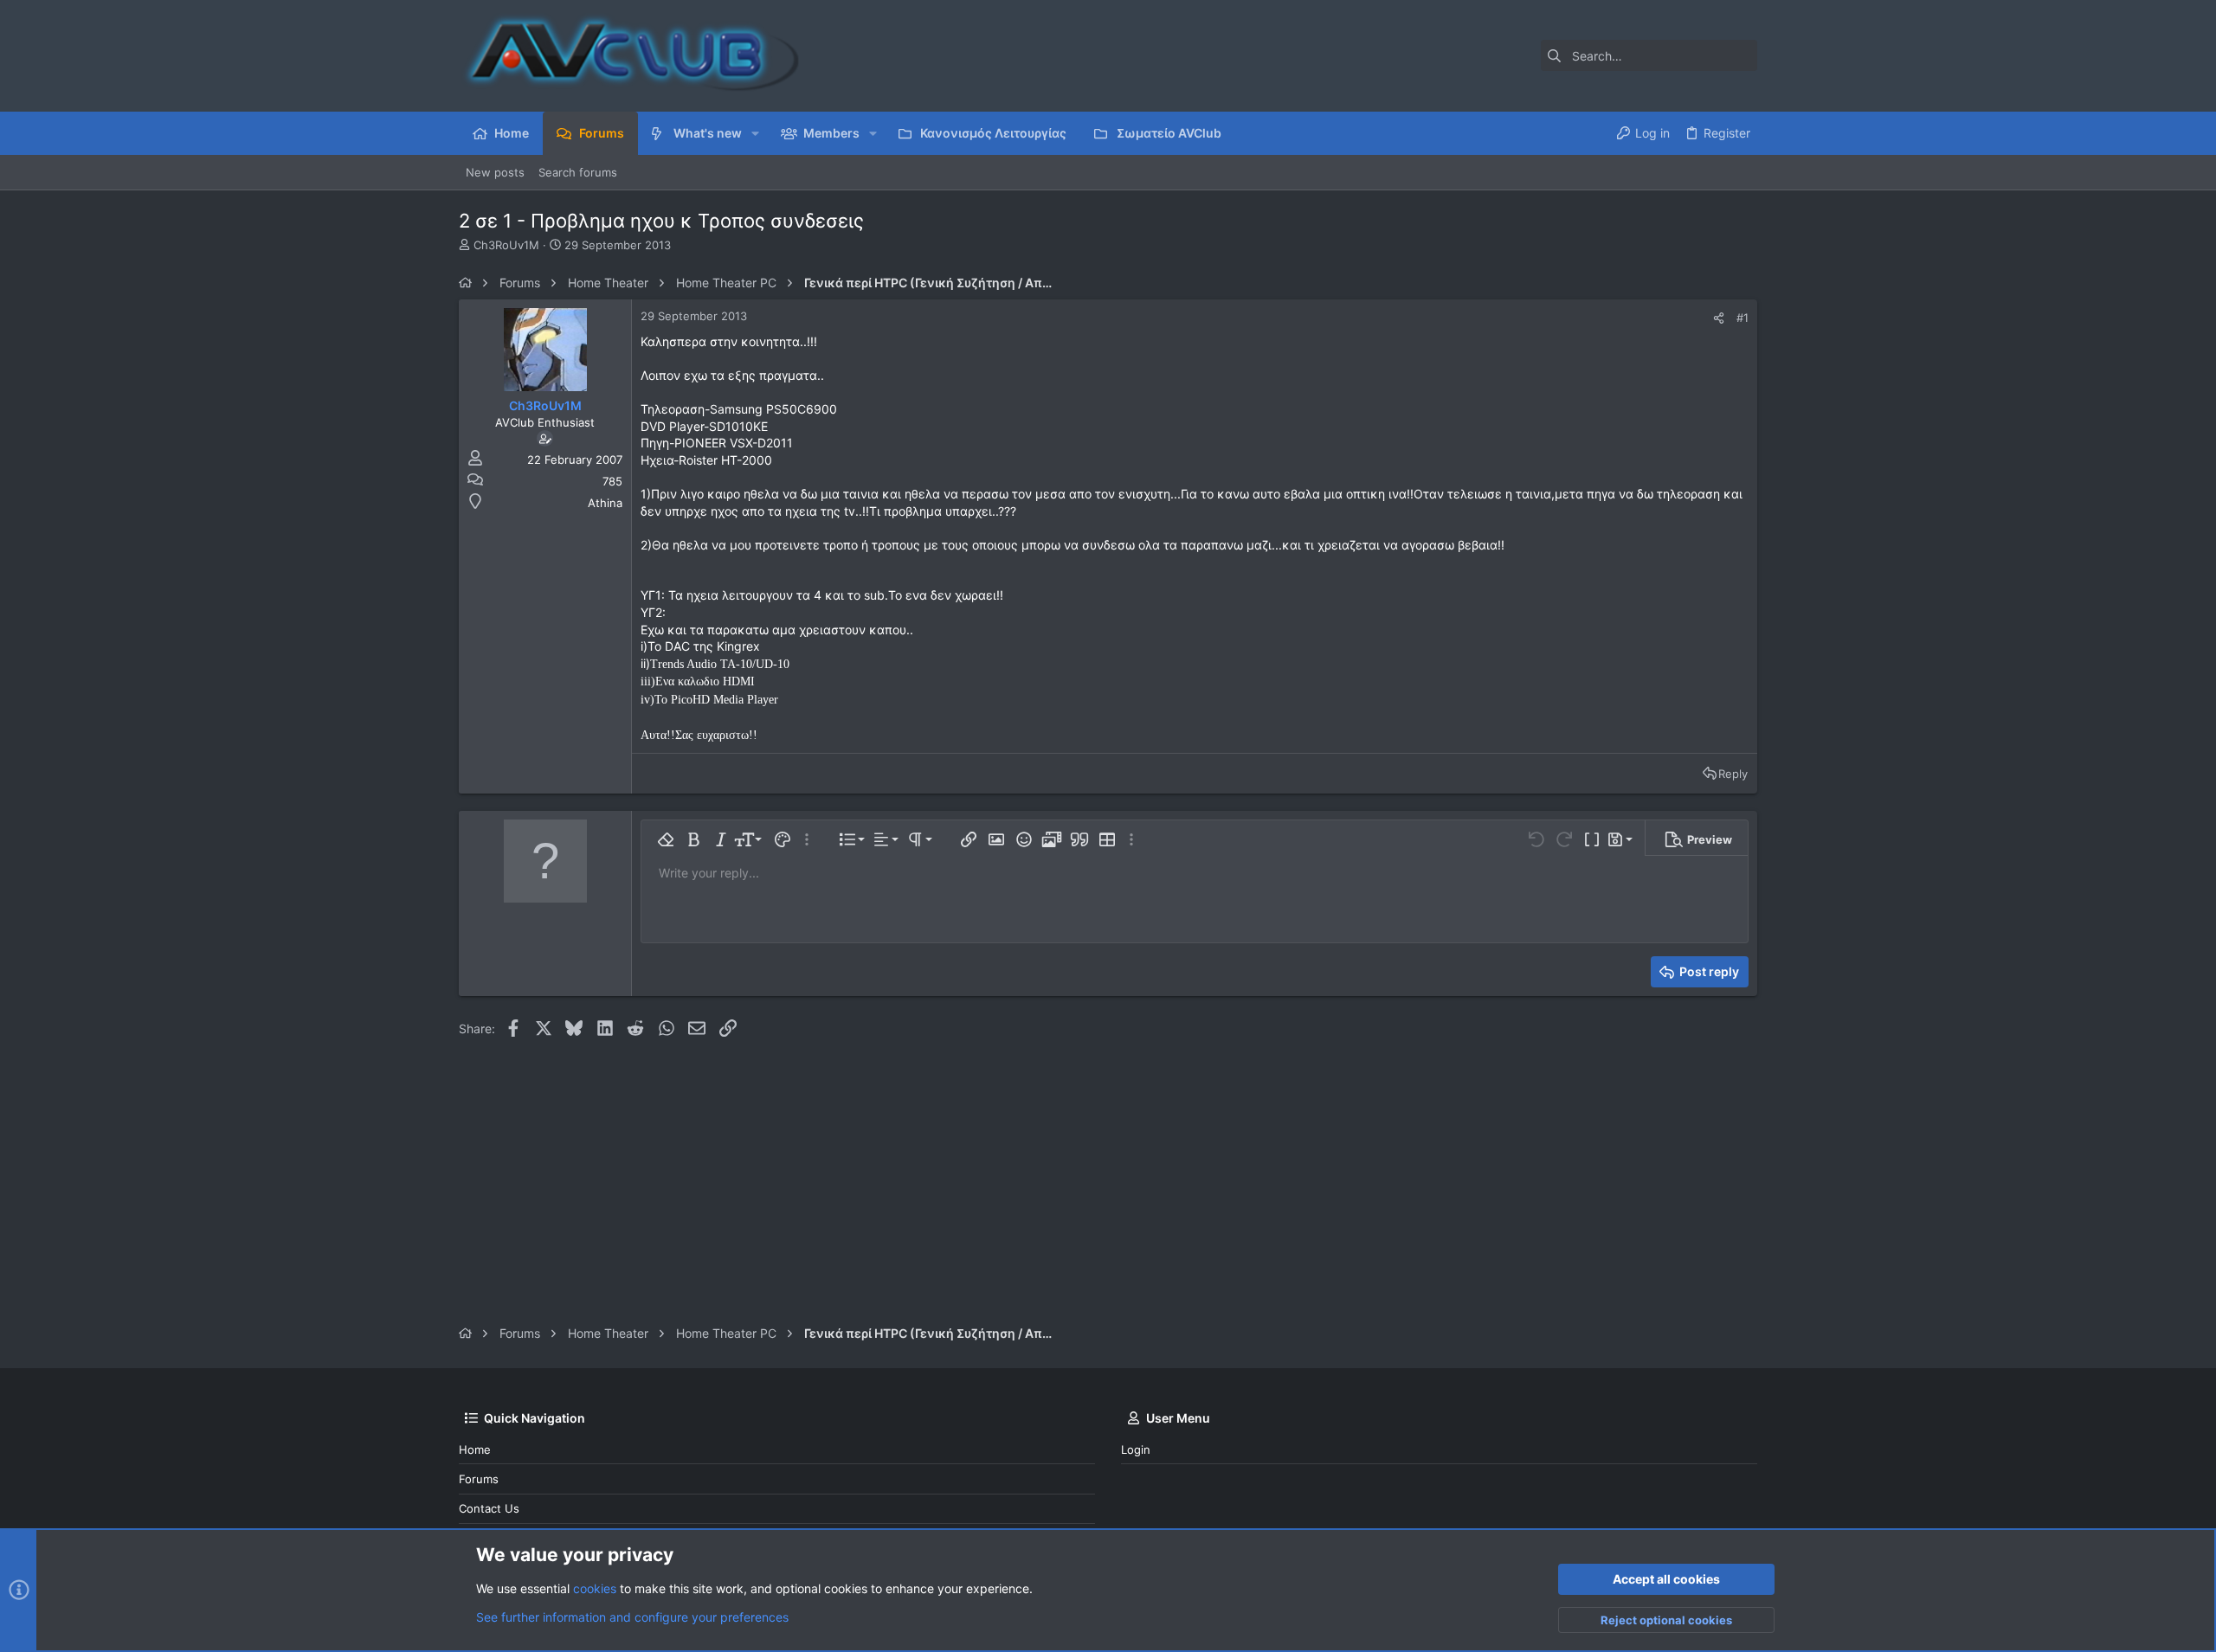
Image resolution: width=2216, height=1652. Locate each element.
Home (475, 1450)
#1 (1743, 318)
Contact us (489, 1508)
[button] (755, 133)
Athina (605, 503)
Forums (479, 1479)
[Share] (1719, 318)
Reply (1733, 774)
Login (1136, 1450)
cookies (595, 1588)
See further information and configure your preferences (632, 1617)
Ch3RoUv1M (506, 245)
